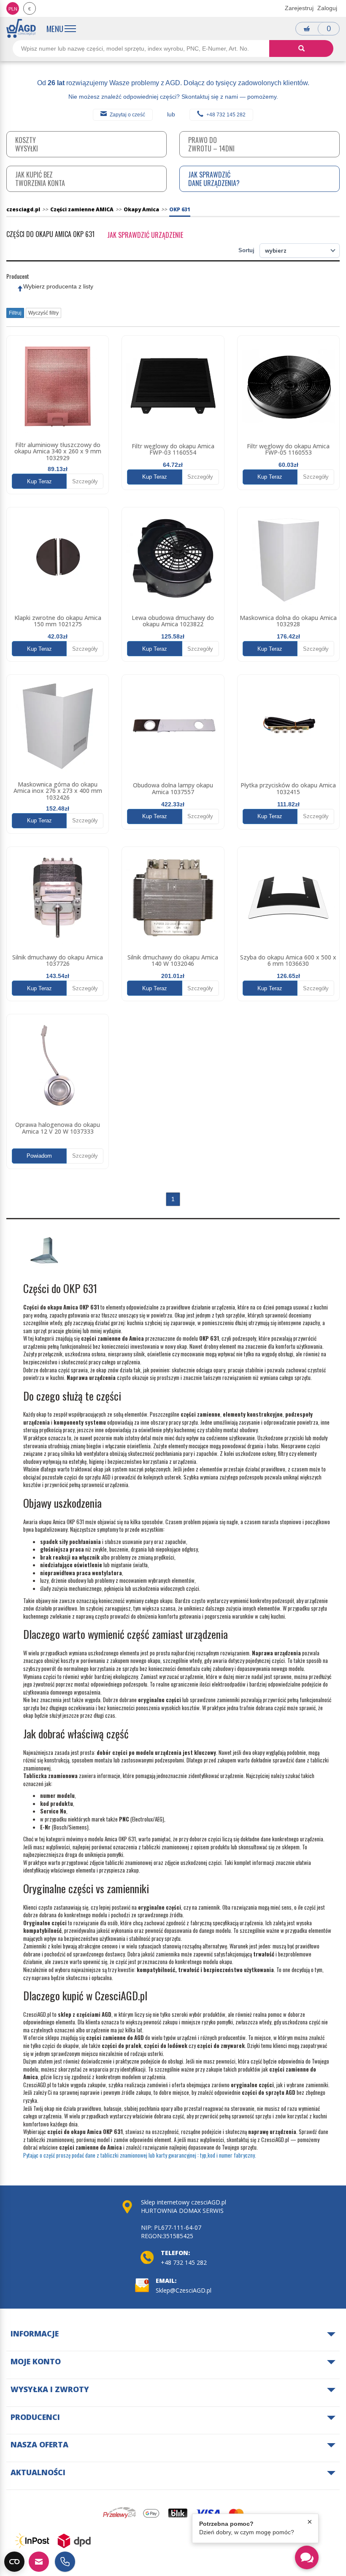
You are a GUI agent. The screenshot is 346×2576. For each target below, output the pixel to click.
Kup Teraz (39, 481)
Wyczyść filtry (43, 313)
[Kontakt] (39, 2562)
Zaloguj (327, 8)
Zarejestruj (299, 8)
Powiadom (39, 1156)
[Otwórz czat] (307, 2557)
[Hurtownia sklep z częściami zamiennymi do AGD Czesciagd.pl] (21, 28)
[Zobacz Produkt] (58, 387)
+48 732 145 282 (226, 115)
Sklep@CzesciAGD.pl (184, 2290)
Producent (18, 276)
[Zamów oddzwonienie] (65, 2562)
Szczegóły (85, 481)
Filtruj (15, 313)
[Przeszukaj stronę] (301, 49)
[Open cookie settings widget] (14, 2562)
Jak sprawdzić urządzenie (145, 235)
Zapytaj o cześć (127, 115)
